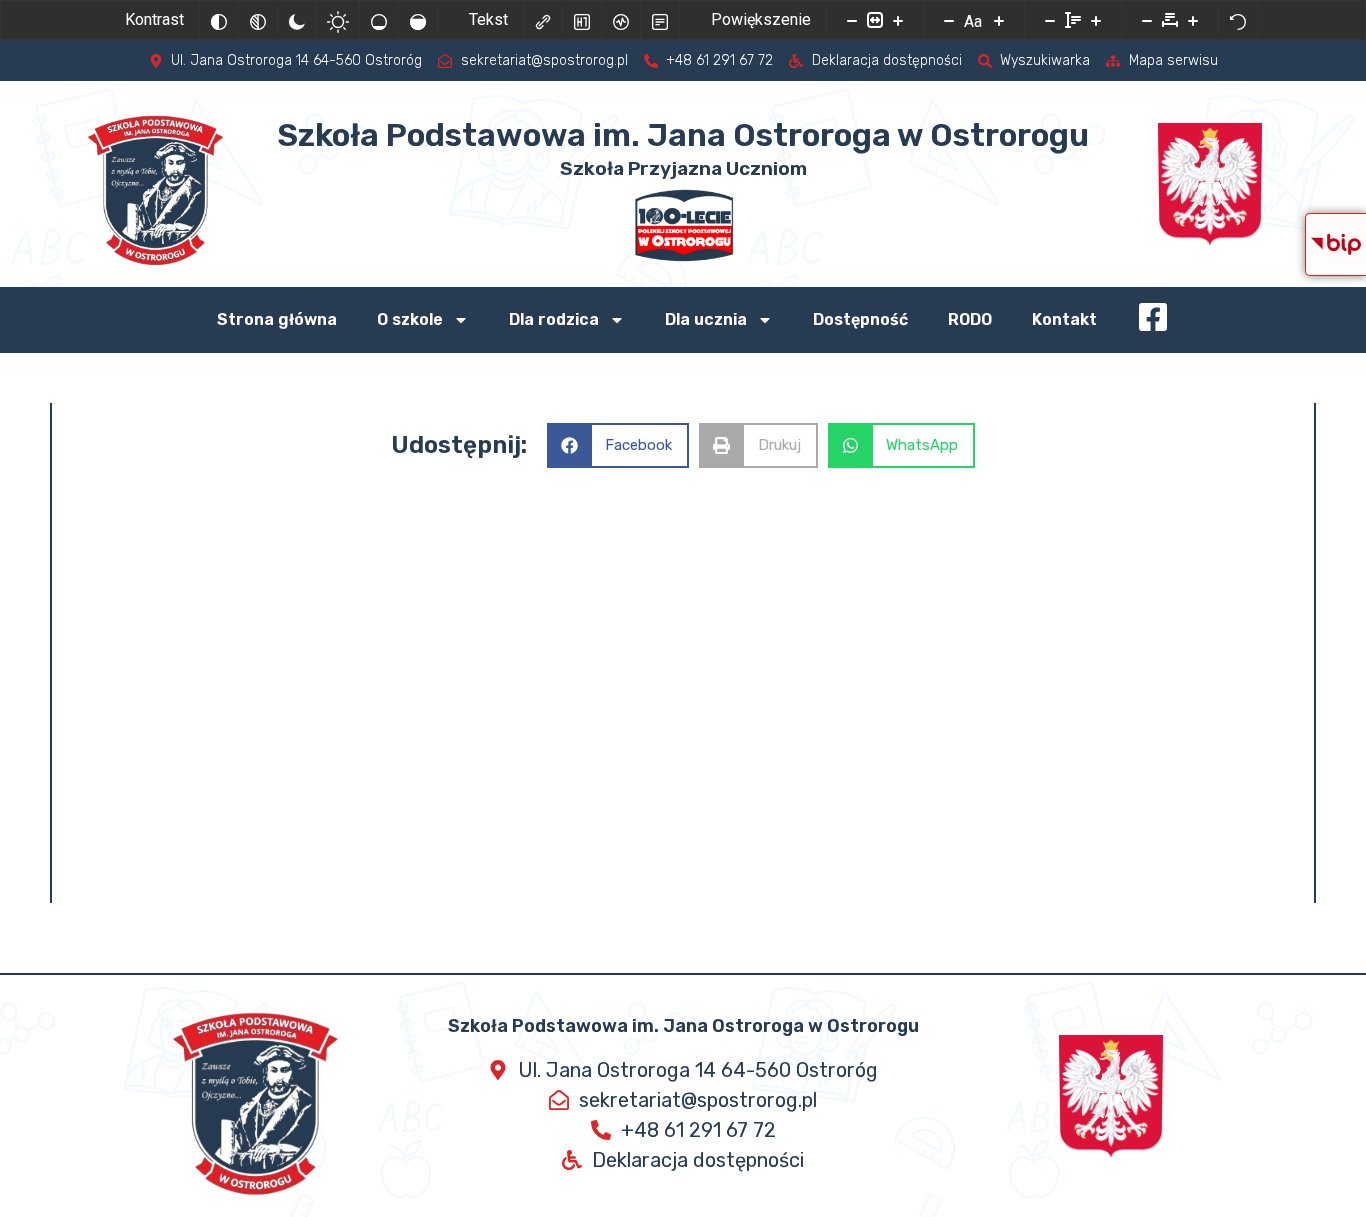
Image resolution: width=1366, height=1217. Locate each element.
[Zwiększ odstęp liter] (1193, 20)
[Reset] (1238, 20)
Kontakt (1064, 319)
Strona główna (277, 319)
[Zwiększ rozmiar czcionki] (999, 20)
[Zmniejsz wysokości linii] (1050, 20)
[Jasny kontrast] (338, 20)
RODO (970, 319)
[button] (618, 445)
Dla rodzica (554, 319)
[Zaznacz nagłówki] (582, 20)
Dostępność (860, 319)
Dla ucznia (706, 319)
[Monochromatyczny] (258, 20)
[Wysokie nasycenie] (418, 20)
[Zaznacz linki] (543, 20)
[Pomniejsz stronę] (852, 20)
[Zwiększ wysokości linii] (1096, 20)
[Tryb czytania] (660, 20)
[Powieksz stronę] (898, 20)
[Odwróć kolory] (219, 20)
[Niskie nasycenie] (379, 20)
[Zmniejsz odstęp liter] (1147, 20)
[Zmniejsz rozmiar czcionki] (949, 20)
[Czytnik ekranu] (621, 20)
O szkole (410, 319)
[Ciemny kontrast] (297, 20)
